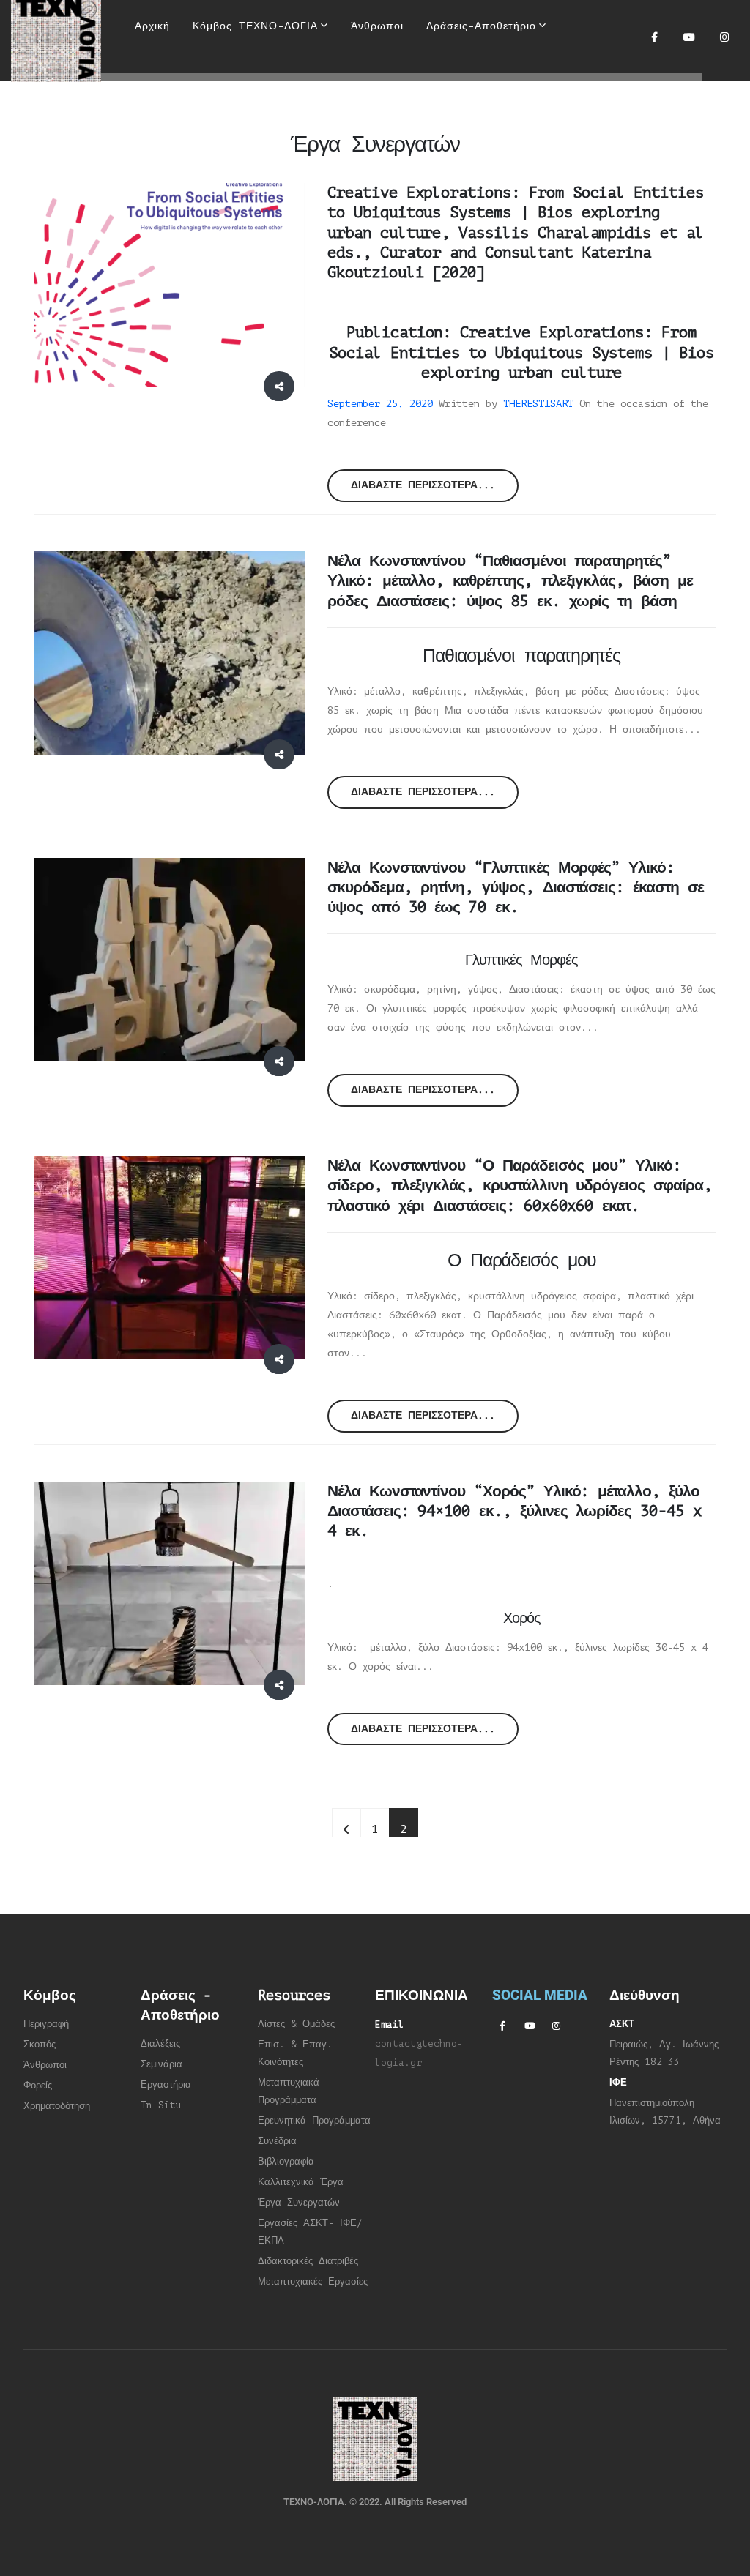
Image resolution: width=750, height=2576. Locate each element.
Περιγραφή (46, 2024)
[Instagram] (724, 37)
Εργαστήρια (166, 2085)
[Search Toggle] (365, 73)
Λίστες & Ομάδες (296, 2024)
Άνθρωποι (45, 2065)
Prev (346, 1823)
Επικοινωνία (390, 99)
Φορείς (38, 2086)
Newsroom (253, 99)
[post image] (170, 285)
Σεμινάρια (161, 2064)
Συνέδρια (277, 2141)
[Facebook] (654, 37)
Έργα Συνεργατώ (296, 2203)
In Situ (161, 2105)
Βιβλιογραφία (286, 2162)
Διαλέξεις (160, 2044)
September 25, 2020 (380, 404)
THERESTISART (538, 404)
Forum (319, 99)
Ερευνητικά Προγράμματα (314, 2121)
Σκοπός (40, 2045)
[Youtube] (689, 37)
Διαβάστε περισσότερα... (423, 485)
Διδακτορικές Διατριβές (308, 2261)
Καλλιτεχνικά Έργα (301, 2182)
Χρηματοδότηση (57, 2106)
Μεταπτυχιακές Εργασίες (313, 2282)
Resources (164, 99)
